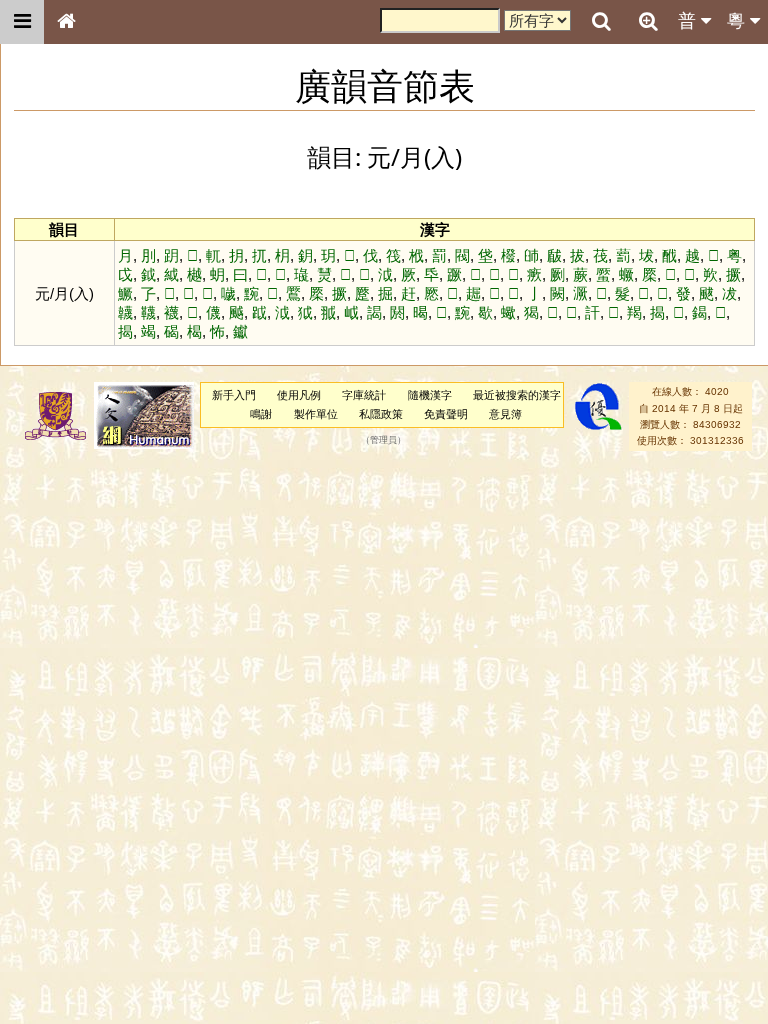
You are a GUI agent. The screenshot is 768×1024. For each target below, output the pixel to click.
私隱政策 (381, 414)
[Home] (66, 22)
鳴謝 (261, 414)
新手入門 (234, 395)
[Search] (601, 22)
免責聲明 (446, 414)
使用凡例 (299, 395)
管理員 (383, 441)
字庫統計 (364, 395)
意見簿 (505, 414)
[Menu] (22, 22)
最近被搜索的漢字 (517, 395)
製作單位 (316, 414)
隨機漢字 (430, 395)
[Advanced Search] (648, 21)
